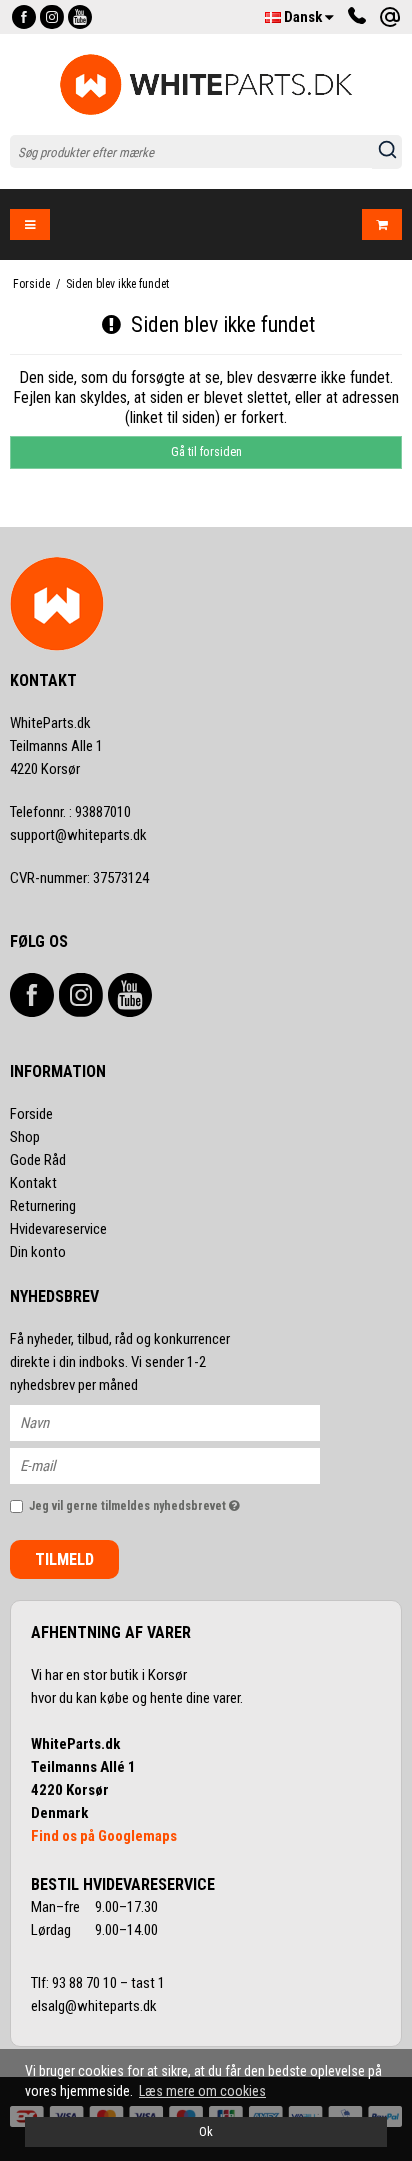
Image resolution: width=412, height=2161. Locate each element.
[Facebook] (24, 17)
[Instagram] (52, 17)
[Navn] (182, 1421)
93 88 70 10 (86, 1983)
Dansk (303, 17)
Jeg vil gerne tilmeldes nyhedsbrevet (153, 1502)
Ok (206, 2131)
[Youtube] (80, 17)
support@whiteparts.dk (78, 835)
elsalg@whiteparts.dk (95, 2006)
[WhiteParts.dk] (206, 84)
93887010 (70, 812)
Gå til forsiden (206, 452)
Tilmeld (64, 1559)
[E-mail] (182, 1464)
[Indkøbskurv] (382, 224)
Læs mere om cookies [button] (202, 2091)
